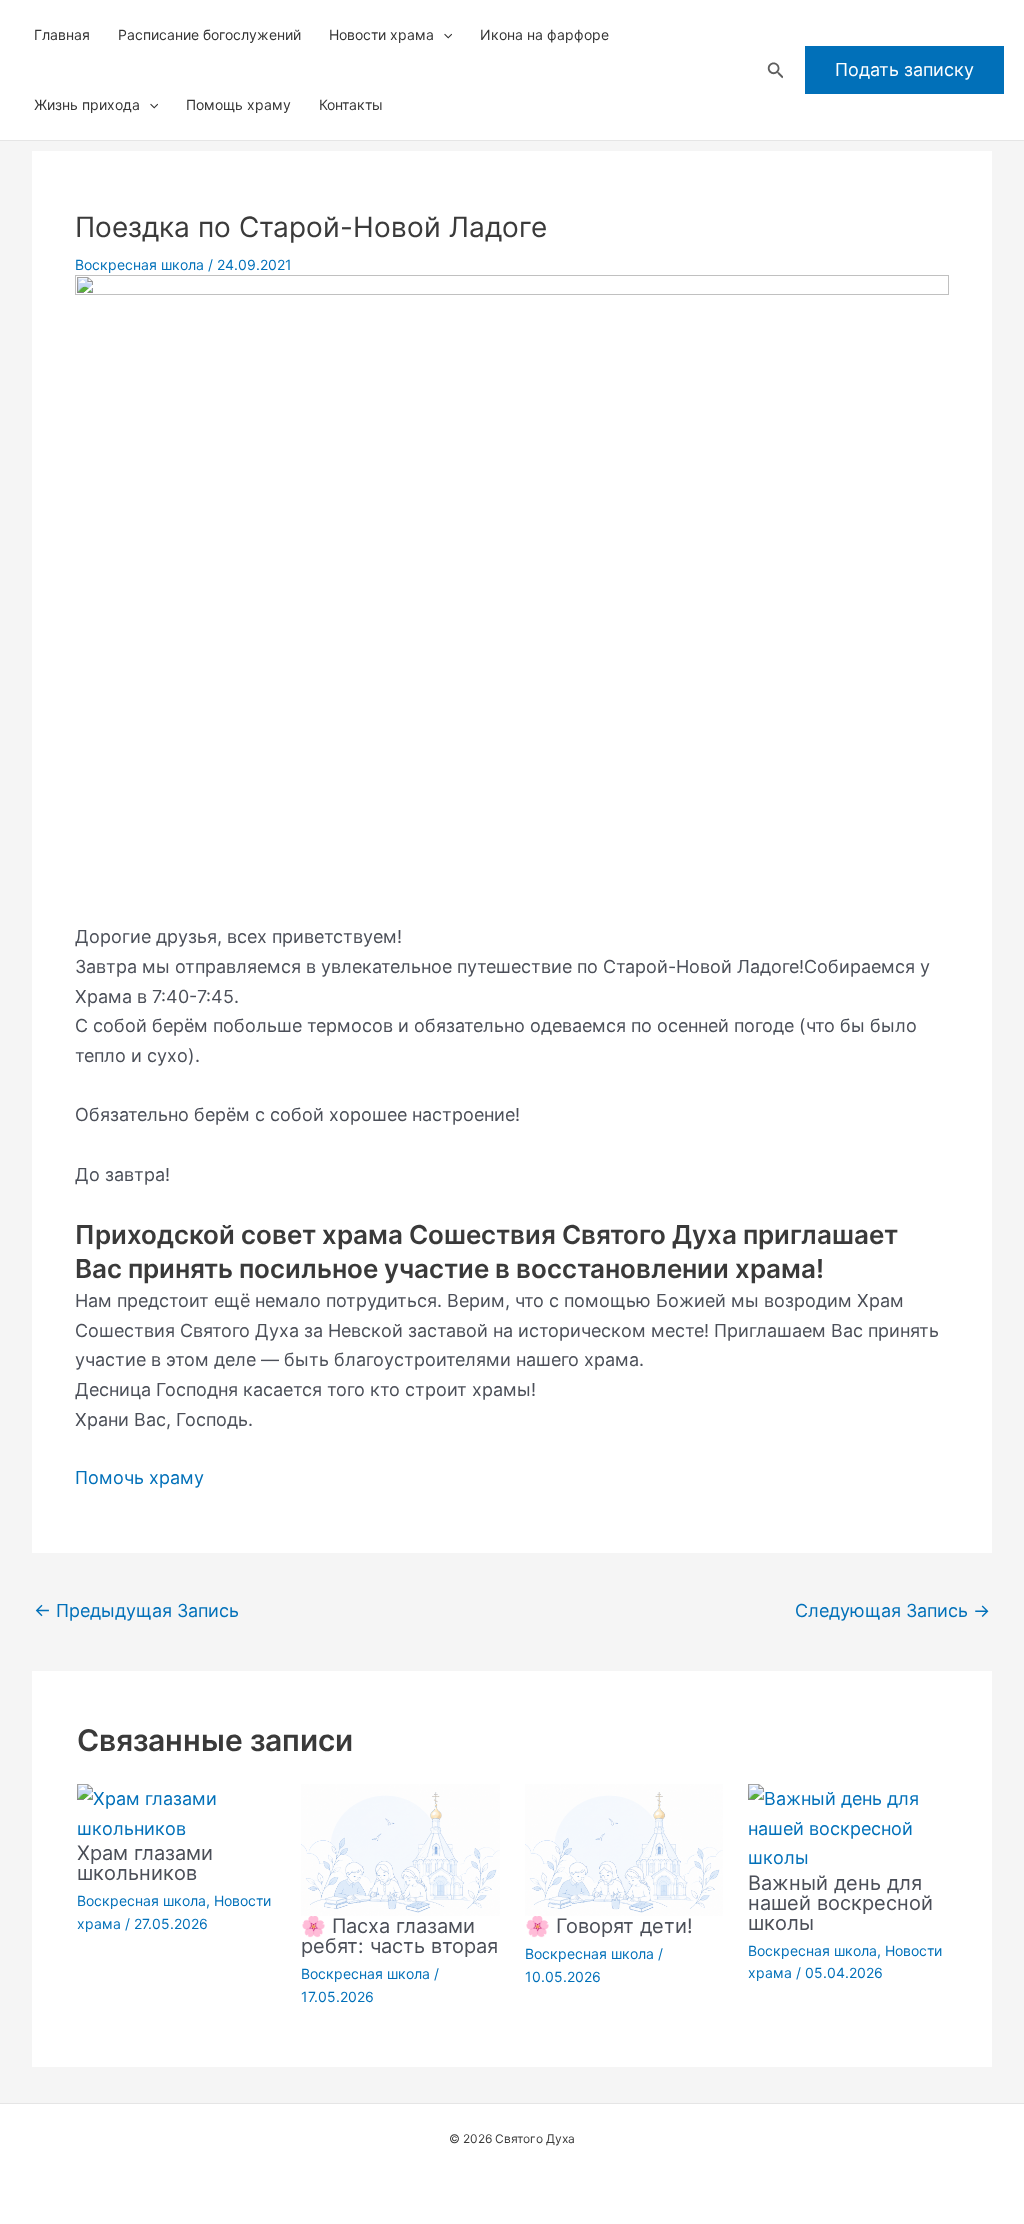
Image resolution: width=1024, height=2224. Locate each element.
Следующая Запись (892, 1610)
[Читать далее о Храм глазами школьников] (176, 1812)
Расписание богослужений (209, 34)
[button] (443, 35)
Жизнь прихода (87, 104)
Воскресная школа (139, 264)
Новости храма (381, 34)
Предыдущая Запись (136, 1610)
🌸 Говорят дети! (609, 1926)
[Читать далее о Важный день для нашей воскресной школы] (847, 1826)
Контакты (351, 104)
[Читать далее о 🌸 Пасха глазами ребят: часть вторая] (400, 1848)
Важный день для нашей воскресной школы (840, 1903)
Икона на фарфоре (544, 34)
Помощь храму (238, 104)
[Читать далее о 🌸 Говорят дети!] (624, 1848)
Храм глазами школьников (145, 1863)
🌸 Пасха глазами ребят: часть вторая (399, 1936)
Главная (62, 34)
